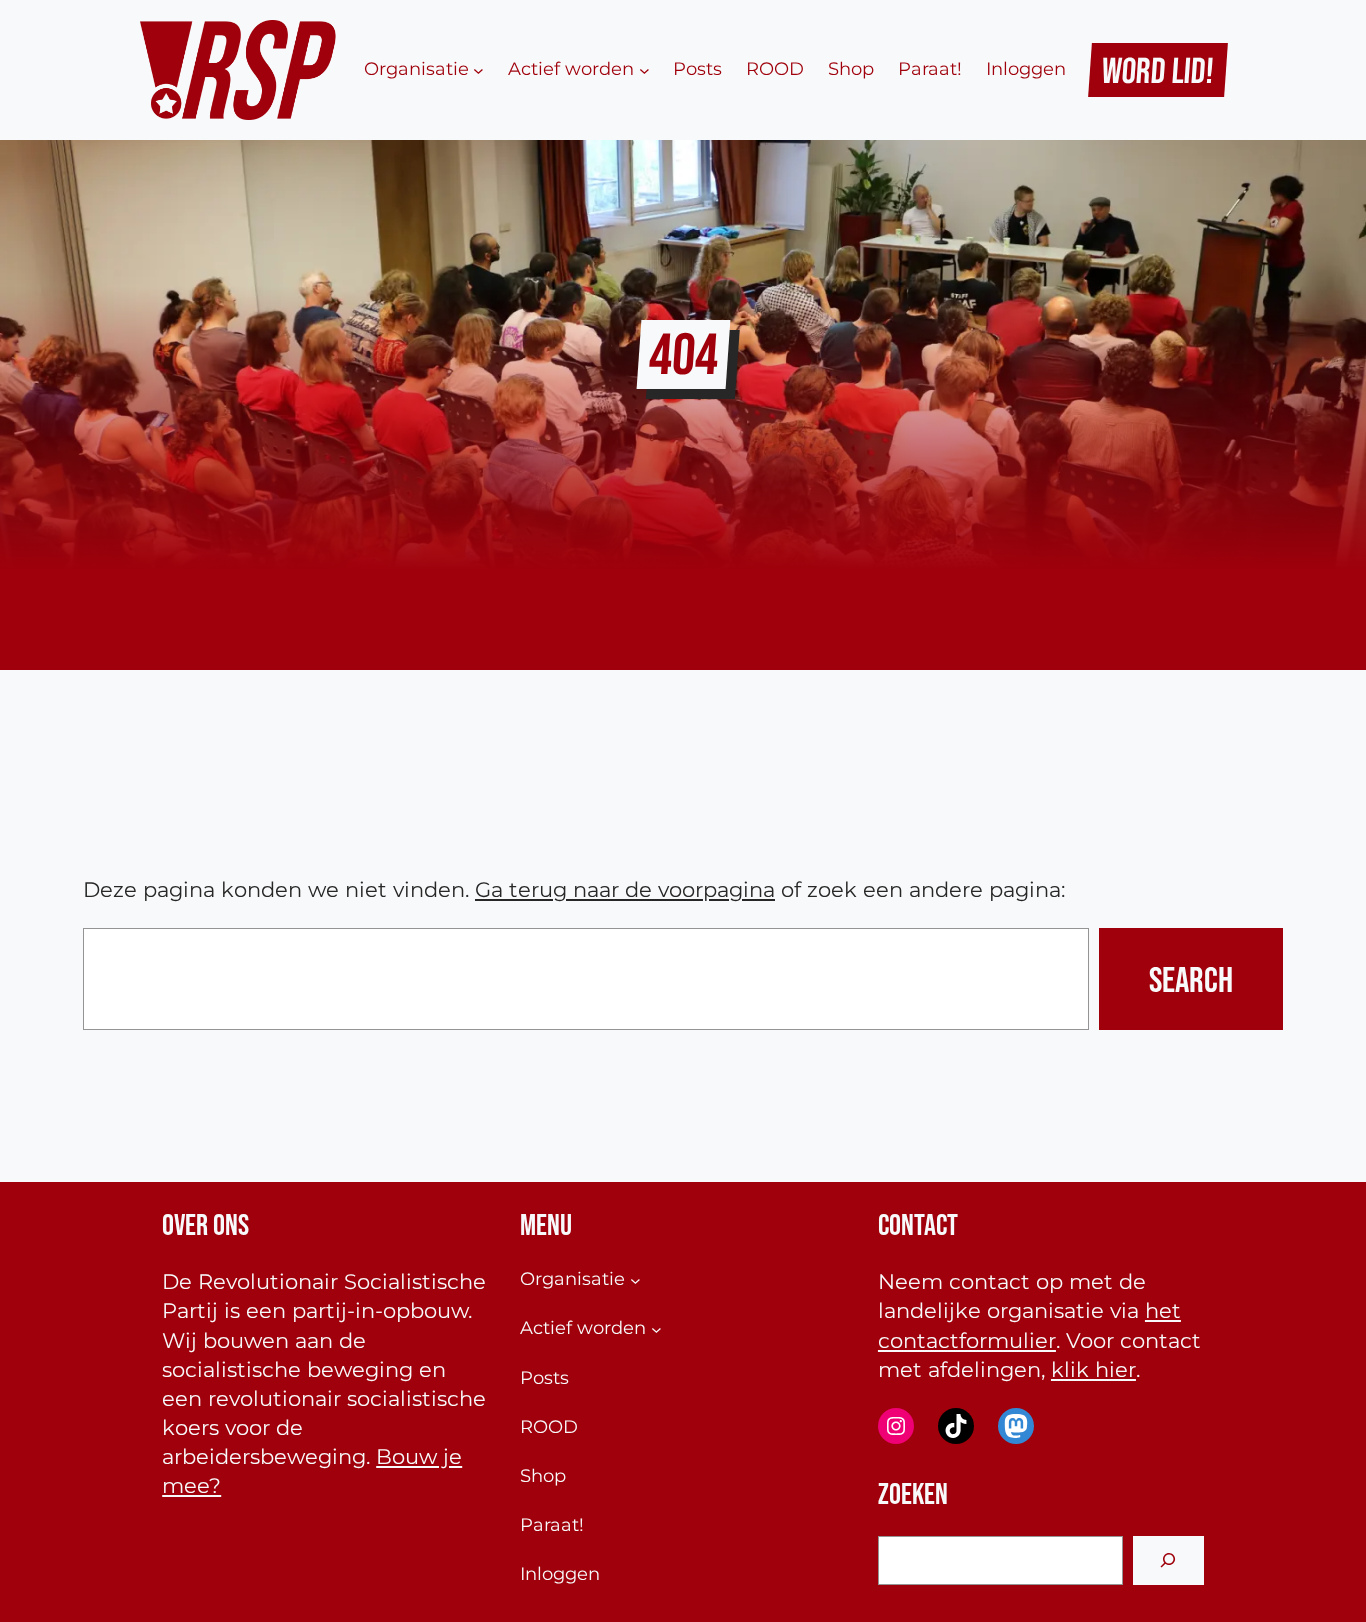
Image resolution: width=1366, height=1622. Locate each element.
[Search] (1168, 1560)
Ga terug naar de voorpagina (625, 889)
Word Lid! (1158, 70)
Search (1191, 979)
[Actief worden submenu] (644, 69)
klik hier (1093, 1369)
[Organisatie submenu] (478, 69)
